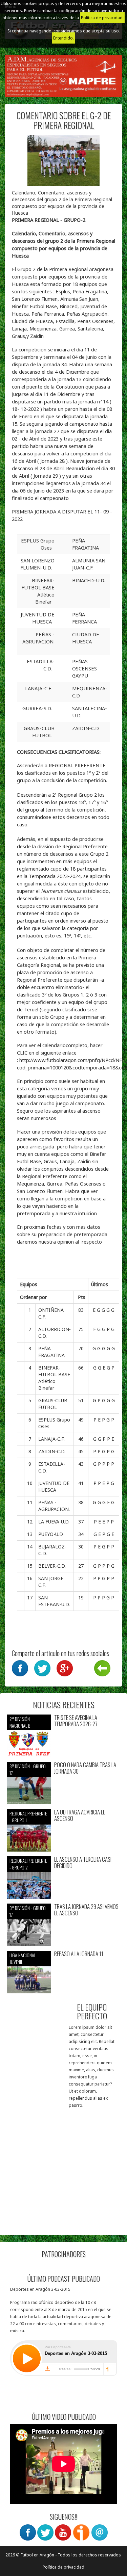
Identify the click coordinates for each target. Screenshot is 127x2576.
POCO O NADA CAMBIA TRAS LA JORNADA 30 (85, 1768)
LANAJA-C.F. (51, 1439)
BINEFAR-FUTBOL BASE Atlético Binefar (54, 1378)
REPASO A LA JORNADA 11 (79, 1954)
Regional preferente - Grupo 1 (28, 1817)
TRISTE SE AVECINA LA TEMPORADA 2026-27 (76, 1721)
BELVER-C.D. (52, 1566)
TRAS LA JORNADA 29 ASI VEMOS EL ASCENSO (86, 1910)
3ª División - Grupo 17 (28, 1769)
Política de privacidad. (102, 18)
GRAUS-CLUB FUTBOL (53, 1404)
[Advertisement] (63, 2165)
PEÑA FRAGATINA (51, 1352)
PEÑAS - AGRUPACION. (54, 1506)
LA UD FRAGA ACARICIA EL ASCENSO (80, 1815)
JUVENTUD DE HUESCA (54, 1486)
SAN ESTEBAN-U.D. (54, 1601)
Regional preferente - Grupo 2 (28, 1864)
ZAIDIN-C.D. (52, 1451)
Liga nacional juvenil (23, 1958)
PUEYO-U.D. (51, 1534)
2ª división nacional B (20, 1722)
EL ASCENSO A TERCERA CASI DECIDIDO (83, 1863)
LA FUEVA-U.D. (54, 1522)
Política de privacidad (63, 2567)
